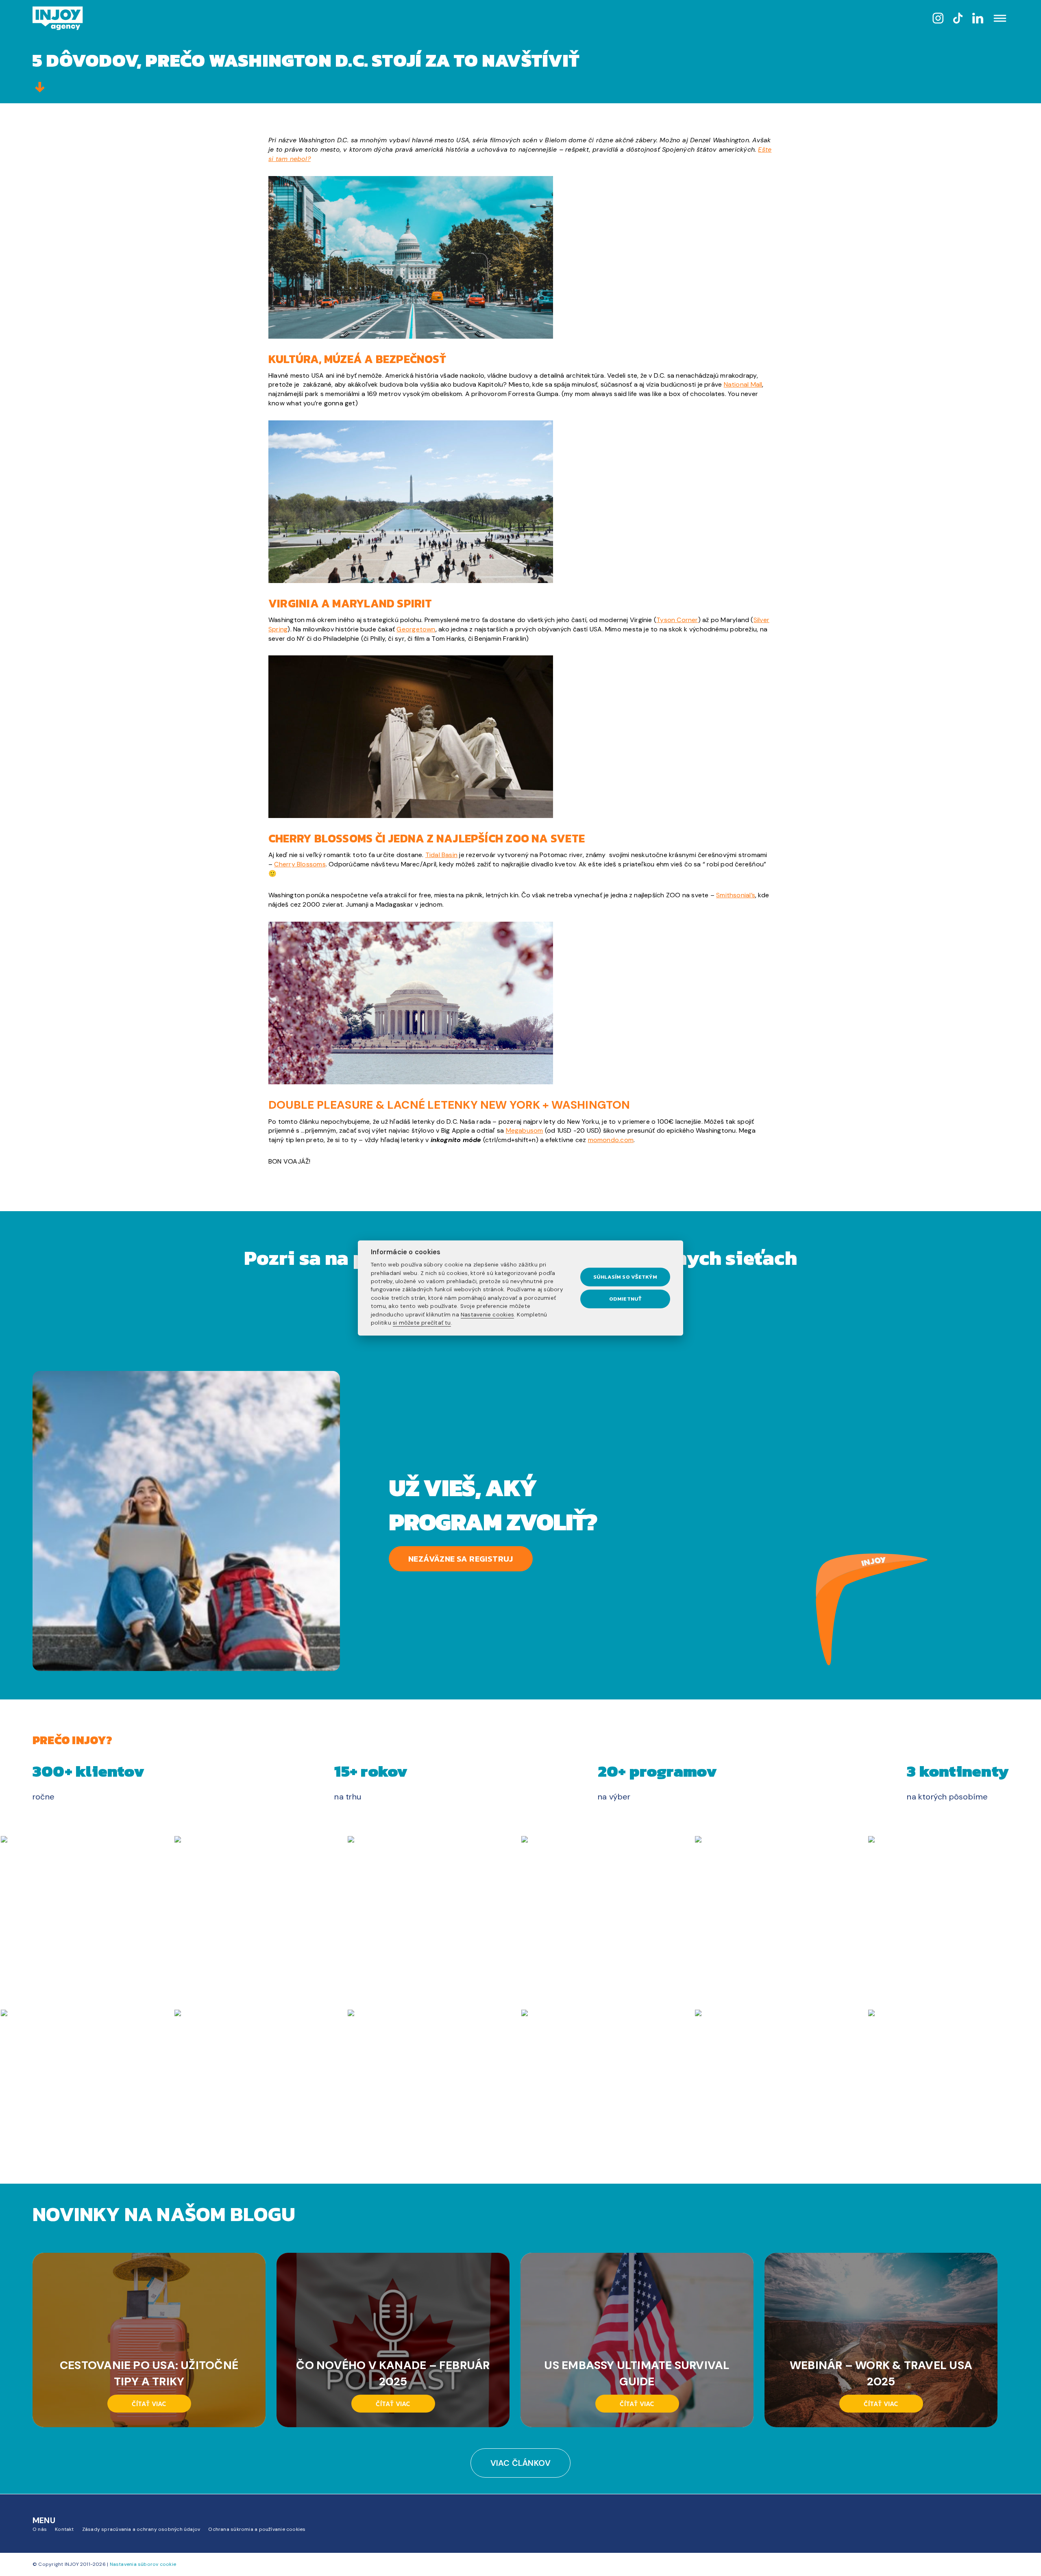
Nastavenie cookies (487, 1315)
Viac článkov (521, 2463)
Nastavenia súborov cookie (143, 2564)
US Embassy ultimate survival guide (637, 2373)
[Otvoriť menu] (1000, 19)
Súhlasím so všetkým (625, 1277)
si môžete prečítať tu (422, 1323)
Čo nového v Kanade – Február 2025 (393, 2373)
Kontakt (64, 2529)
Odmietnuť (625, 1299)
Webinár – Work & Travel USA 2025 (881, 2373)
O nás (40, 2529)
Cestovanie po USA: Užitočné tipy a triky (149, 2373)
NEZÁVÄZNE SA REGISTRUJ (461, 1559)
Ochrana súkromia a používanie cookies (257, 2529)
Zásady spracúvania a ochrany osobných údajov (141, 2529)
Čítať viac (149, 2404)
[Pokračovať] (40, 88)
